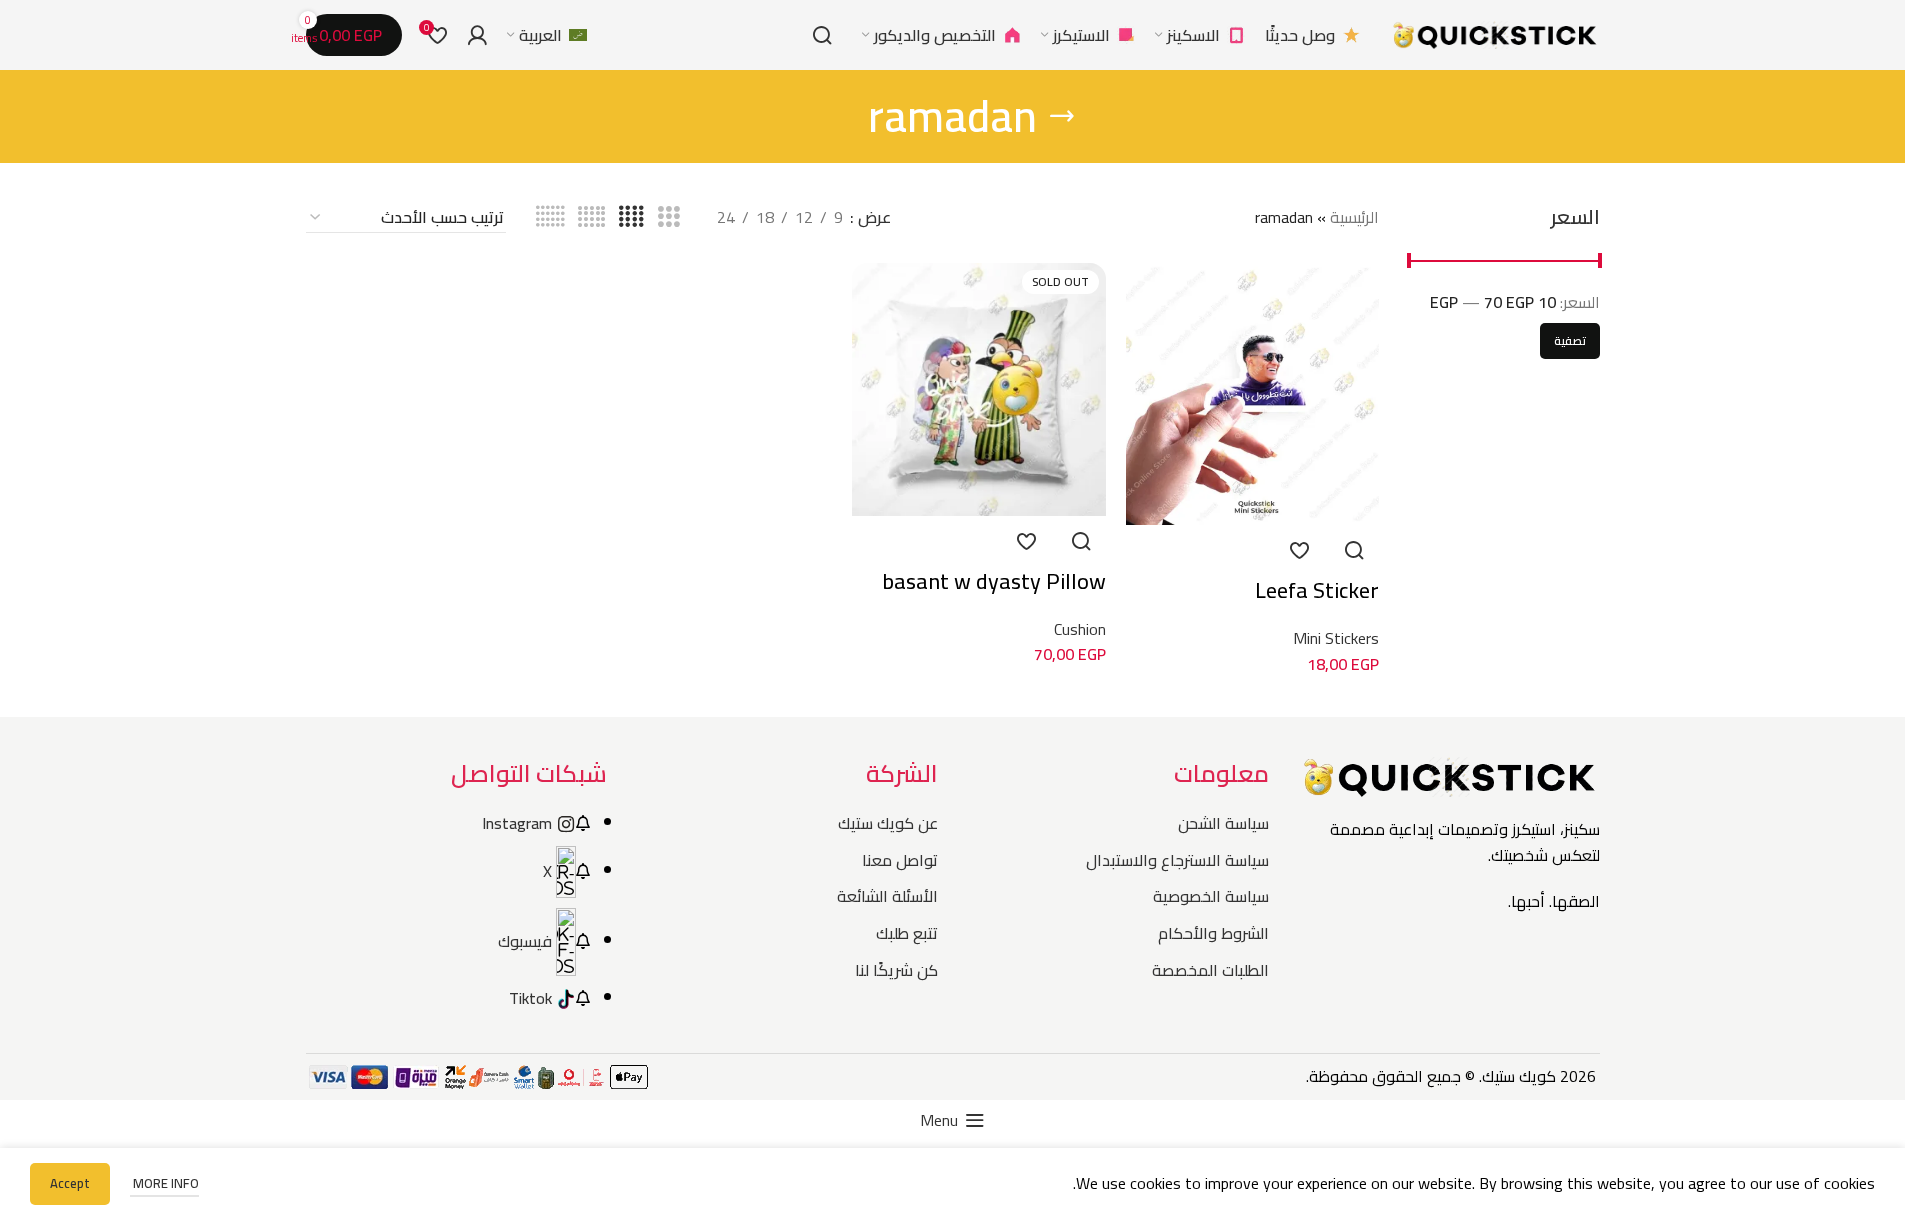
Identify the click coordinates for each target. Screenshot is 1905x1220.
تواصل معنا (900, 860)
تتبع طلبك (907, 933)
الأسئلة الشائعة (887, 896)
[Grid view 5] (591, 217)
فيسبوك (525, 941)
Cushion (1080, 629)
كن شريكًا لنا (896, 970)
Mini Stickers (1336, 638)
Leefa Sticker (1317, 590)
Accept (70, 1183)
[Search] (822, 35)
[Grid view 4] (631, 217)
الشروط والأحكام (1213, 933)
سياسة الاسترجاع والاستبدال (1177, 860)
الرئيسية (1354, 217)
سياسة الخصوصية (1211, 896)
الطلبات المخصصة (1210, 970)
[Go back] (1062, 116)
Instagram (517, 823)
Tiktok (530, 998)
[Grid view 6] (550, 217)
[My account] (477, 35)
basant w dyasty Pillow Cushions (994, 596)
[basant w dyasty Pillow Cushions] (978, 389)
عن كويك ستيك (888, 823)
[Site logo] (1495, 33)
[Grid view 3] (669, 217)
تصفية (1570, 340)
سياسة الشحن (1223, 823)
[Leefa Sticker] (1252, 394)
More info (164, 1183)
